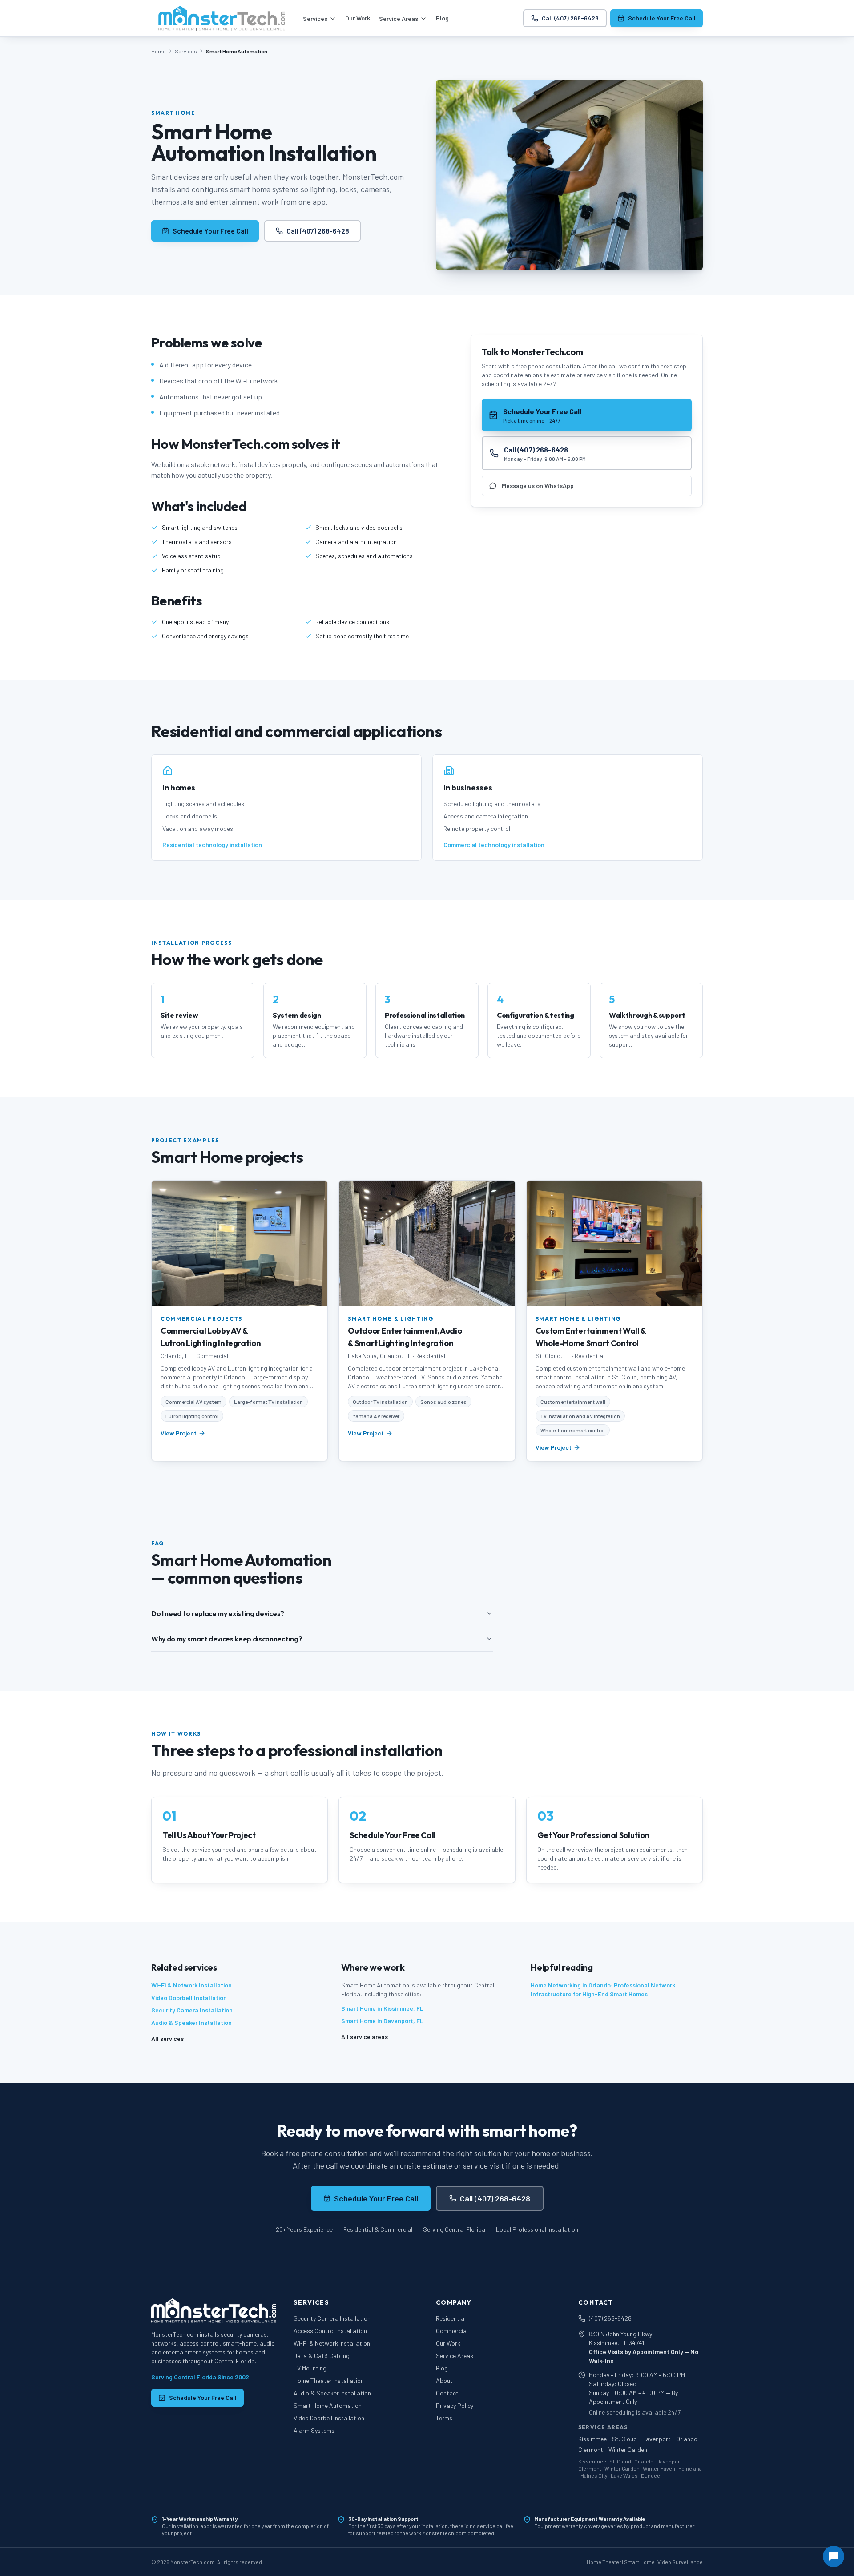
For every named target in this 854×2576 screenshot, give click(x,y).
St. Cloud (624, 2439)
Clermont (591, 2449)
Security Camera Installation (192, 2010)
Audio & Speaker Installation (191, 2022)
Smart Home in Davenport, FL (382, 2021)
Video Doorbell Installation (189, 1998)
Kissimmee (592, 2439)
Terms (444, 2418)
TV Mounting (310, 2368)
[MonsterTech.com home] (222, 18)
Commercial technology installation (494, 845)
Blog (442, 18)
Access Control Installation (330, 2331)
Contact (447, 2393)
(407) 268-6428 (610, 2318)
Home (159, 51)
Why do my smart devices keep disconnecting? (227, 1639)
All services (167, 2038)
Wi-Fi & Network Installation (191, 1985)
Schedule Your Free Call (662, 18)
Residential (451, 2318)
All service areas (365, 2037)
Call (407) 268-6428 (570, 18)
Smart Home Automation (328, 2405)
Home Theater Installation (329, 2380)
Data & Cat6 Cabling (322, 2356)
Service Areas (399, 18)
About (444, 2380)
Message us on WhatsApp (538, 486)
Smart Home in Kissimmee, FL (382, 2008)
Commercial (452, 2331)
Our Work (358, 18)
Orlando (687, 2439)
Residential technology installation (212, 845)
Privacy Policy (455, 2405)
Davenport (657, 2439)
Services (315, 18)
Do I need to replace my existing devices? (218, 1613)
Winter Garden (628, 2449)
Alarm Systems (314, 2430)
